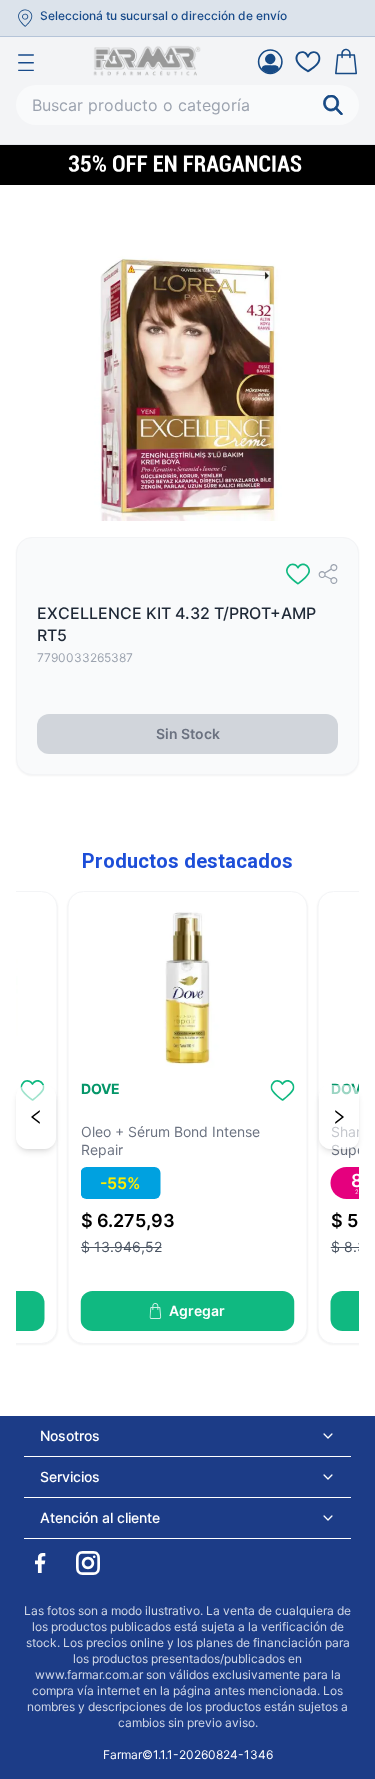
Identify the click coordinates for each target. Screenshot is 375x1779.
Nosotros (70, 1435)
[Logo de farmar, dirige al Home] (147, 61)
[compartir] (328, 574)
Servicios (70, 1476)
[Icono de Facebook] (40, 1563)
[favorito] (298, 574)
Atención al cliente (100, 1517)
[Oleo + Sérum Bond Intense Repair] (188, 988)
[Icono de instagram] (88, 1563)
